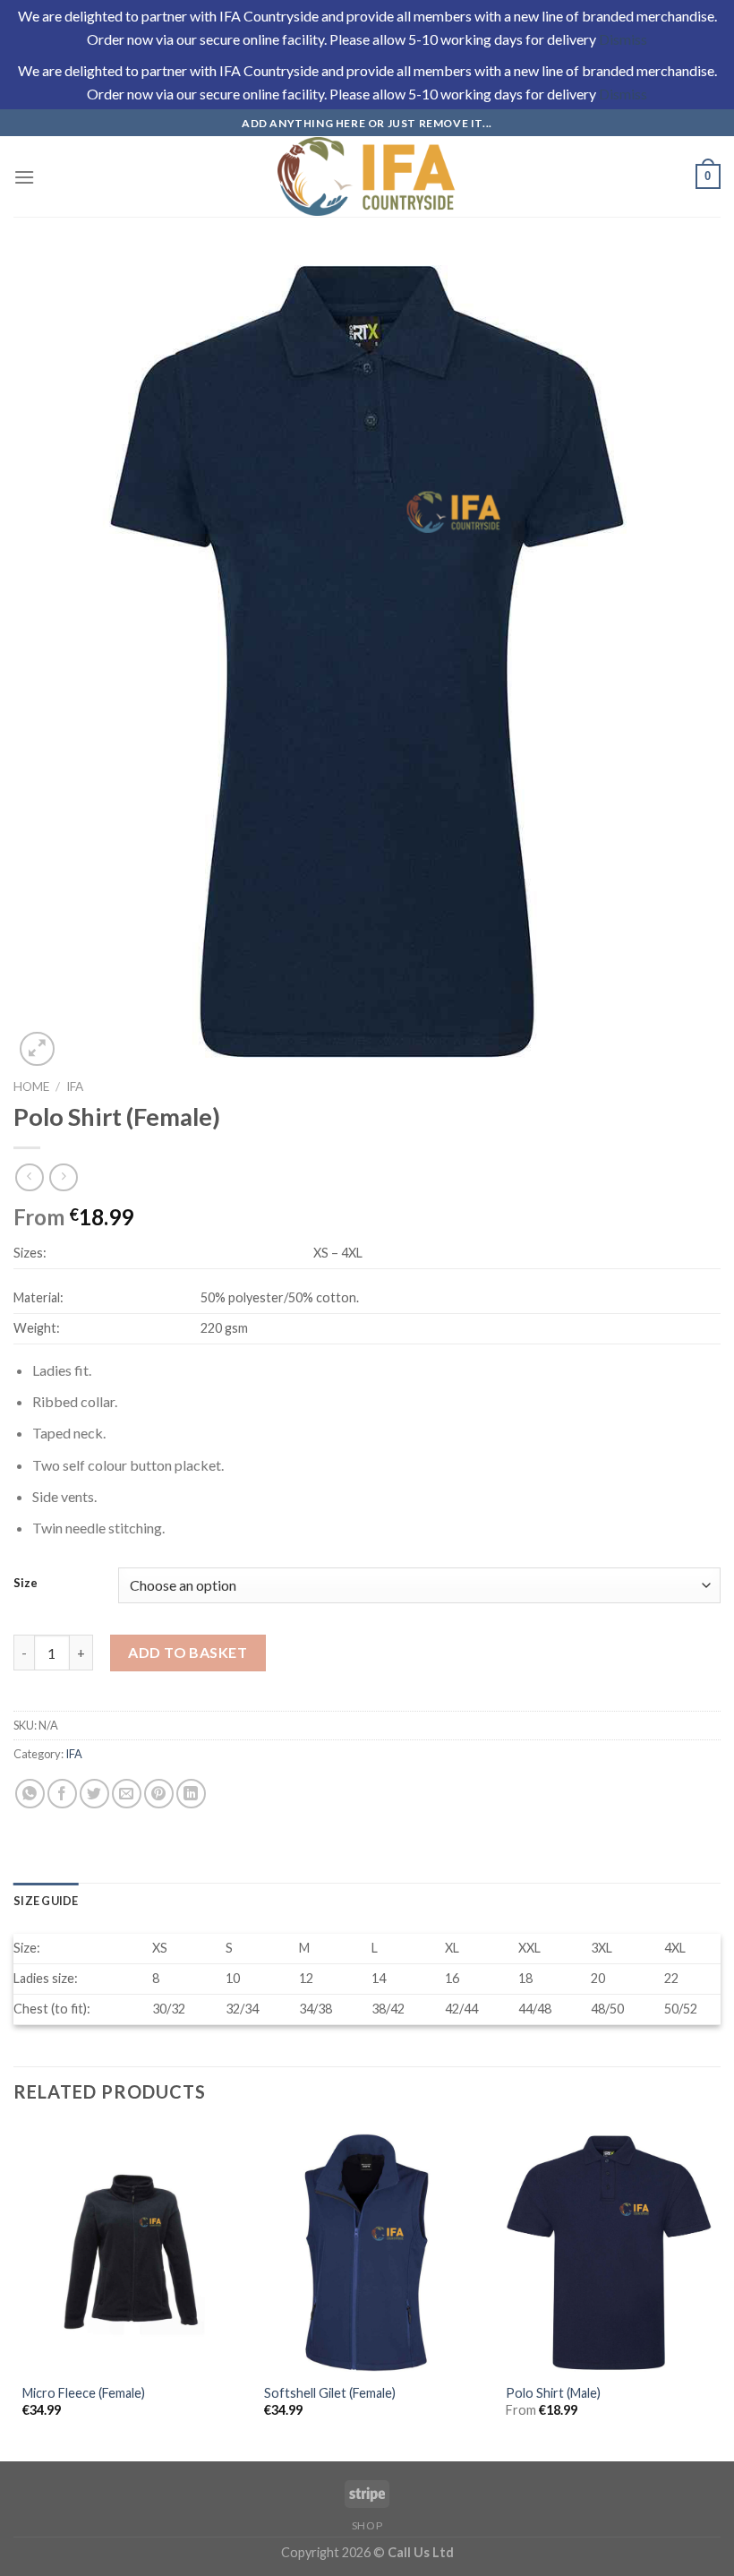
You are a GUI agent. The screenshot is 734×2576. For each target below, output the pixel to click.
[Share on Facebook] (62, 1794)
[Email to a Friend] (127, 1794)
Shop (367, 2525)
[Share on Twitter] (94, 1794)
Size (26, 1584)
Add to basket (188, 1652)
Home (31, 1086)
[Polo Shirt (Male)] (609, 2253)
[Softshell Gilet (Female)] (367, 2253)
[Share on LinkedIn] (191, 1794)
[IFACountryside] (367, 176)
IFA (75, 1086)
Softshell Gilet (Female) (330, 2393)
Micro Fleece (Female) (84, 2393)
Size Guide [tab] (46, 1901)
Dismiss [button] (623, 39)
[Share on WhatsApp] (30, 1794)
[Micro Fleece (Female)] (125, 2253)
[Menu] (24, 177)
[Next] (720, 2291)
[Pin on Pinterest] (159, 1794)
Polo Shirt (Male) (553, 2393)
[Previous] (14, 2291)
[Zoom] (37, 1049)
